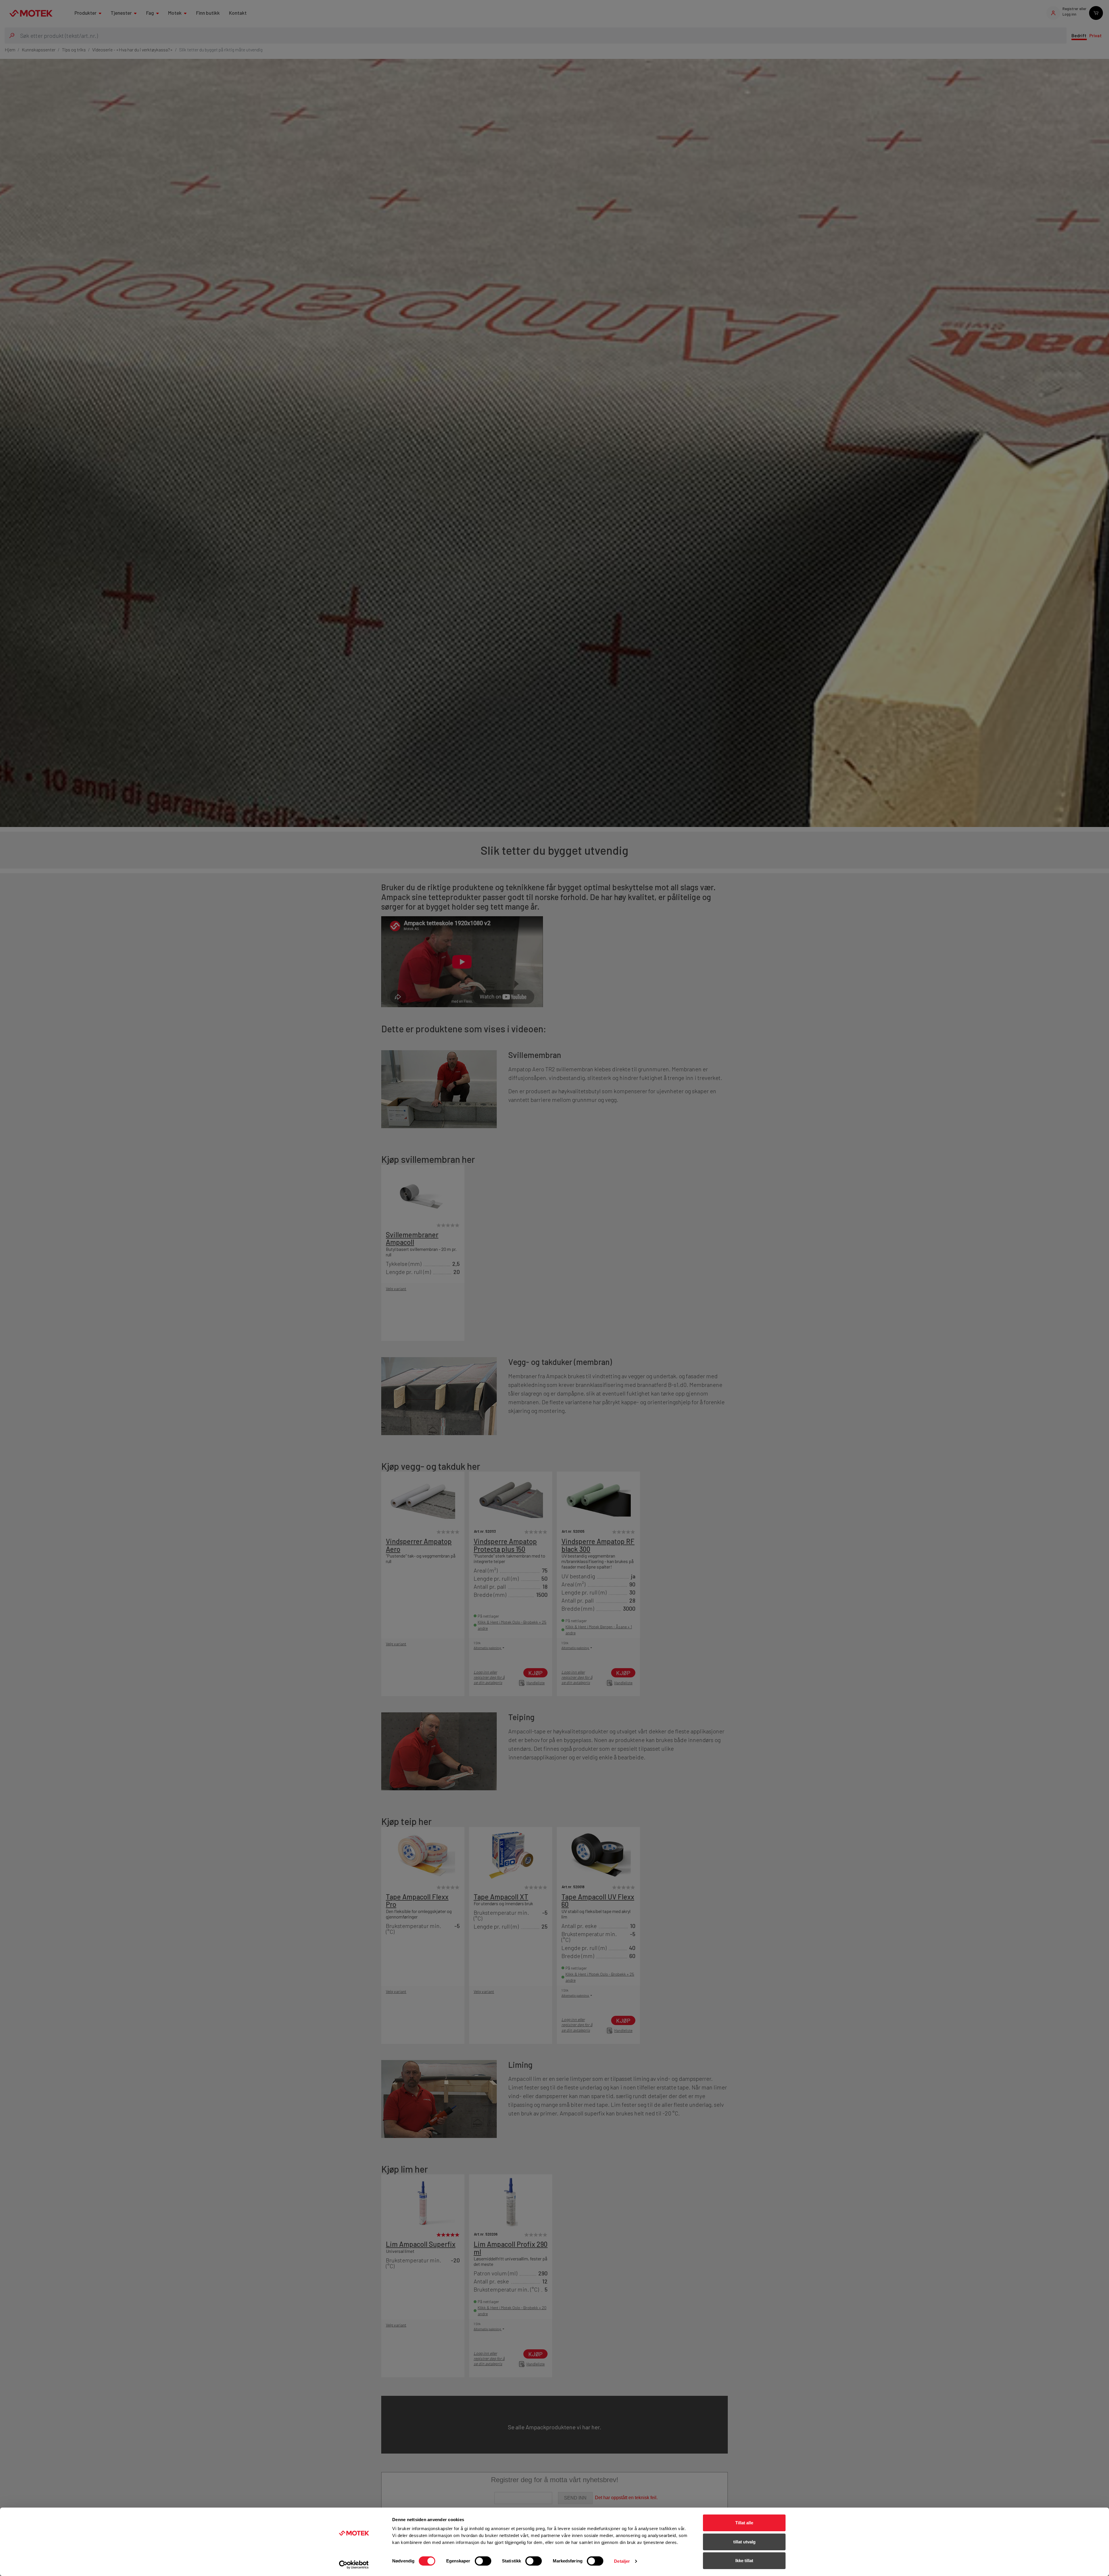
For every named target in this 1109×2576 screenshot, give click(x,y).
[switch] (483, 2561)
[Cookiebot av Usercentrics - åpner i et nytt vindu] (354, 2565)
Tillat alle (744, 2523)
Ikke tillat (744, 2561)
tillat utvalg (744, 2542)
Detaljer (622, 2561)
